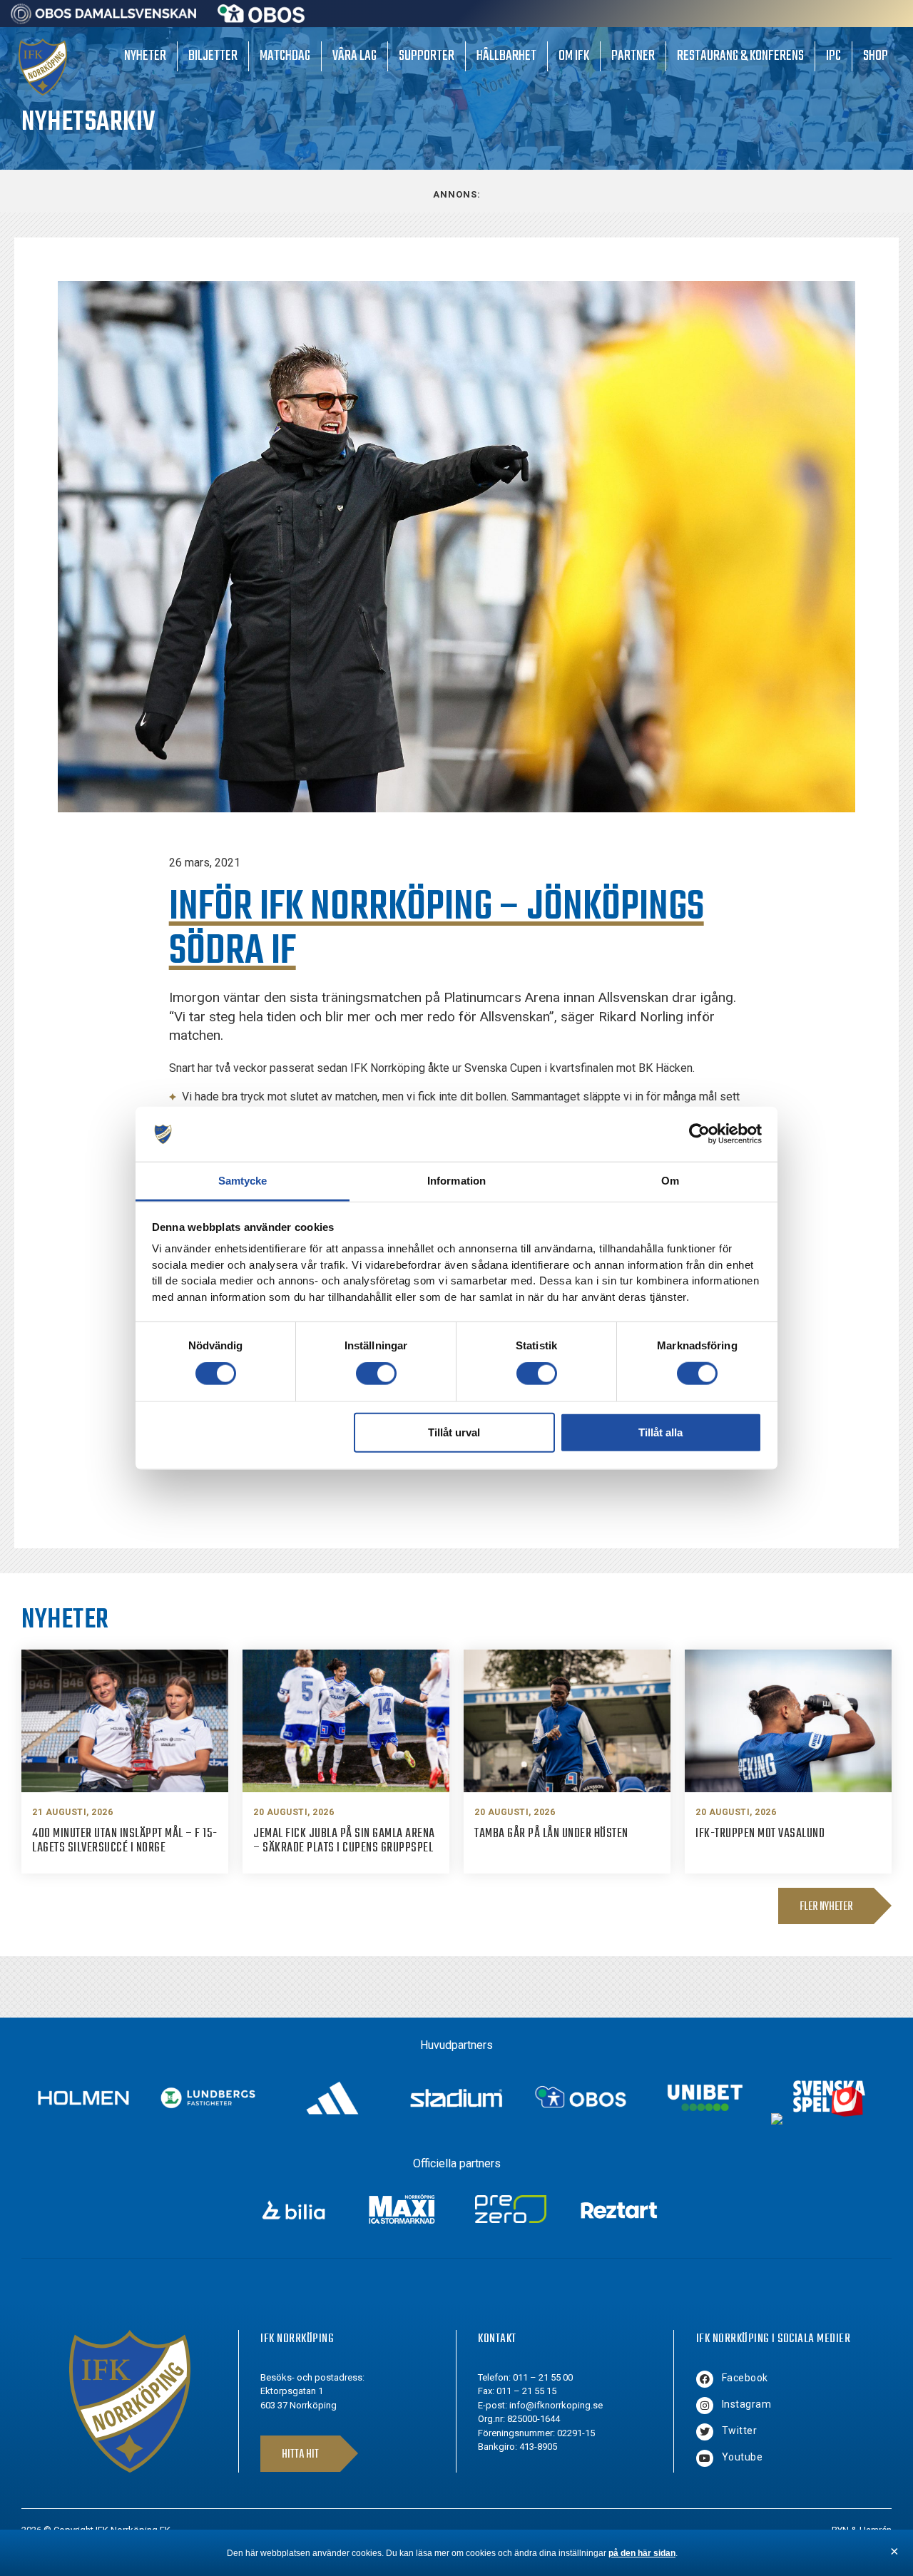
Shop (876, 56)
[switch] (376, 1374)
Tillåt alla (660, 1432)
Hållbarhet (506, 56)
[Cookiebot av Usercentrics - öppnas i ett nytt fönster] (699, 1134)
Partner (633, 56)
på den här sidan (642, 2553)
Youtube (743, 2457)
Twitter (740, 2431)
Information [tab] (456, 1181)
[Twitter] (705, 2432)
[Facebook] (705, 2379)
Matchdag (285, 56)
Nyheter (145, 56)
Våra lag (355, 56)
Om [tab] (670, 1181)
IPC (833, 56)
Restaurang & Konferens (740, 56)
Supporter (427, 56)
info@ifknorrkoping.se (556, 2405)
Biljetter (213, 56)
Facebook (745, 2378)
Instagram (747, 2404)
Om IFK (574, 56)
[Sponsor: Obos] (261, 19)
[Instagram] (705, 2406)
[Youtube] (705, 2458)
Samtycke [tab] (243, 1181)
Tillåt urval (454, 1432)
